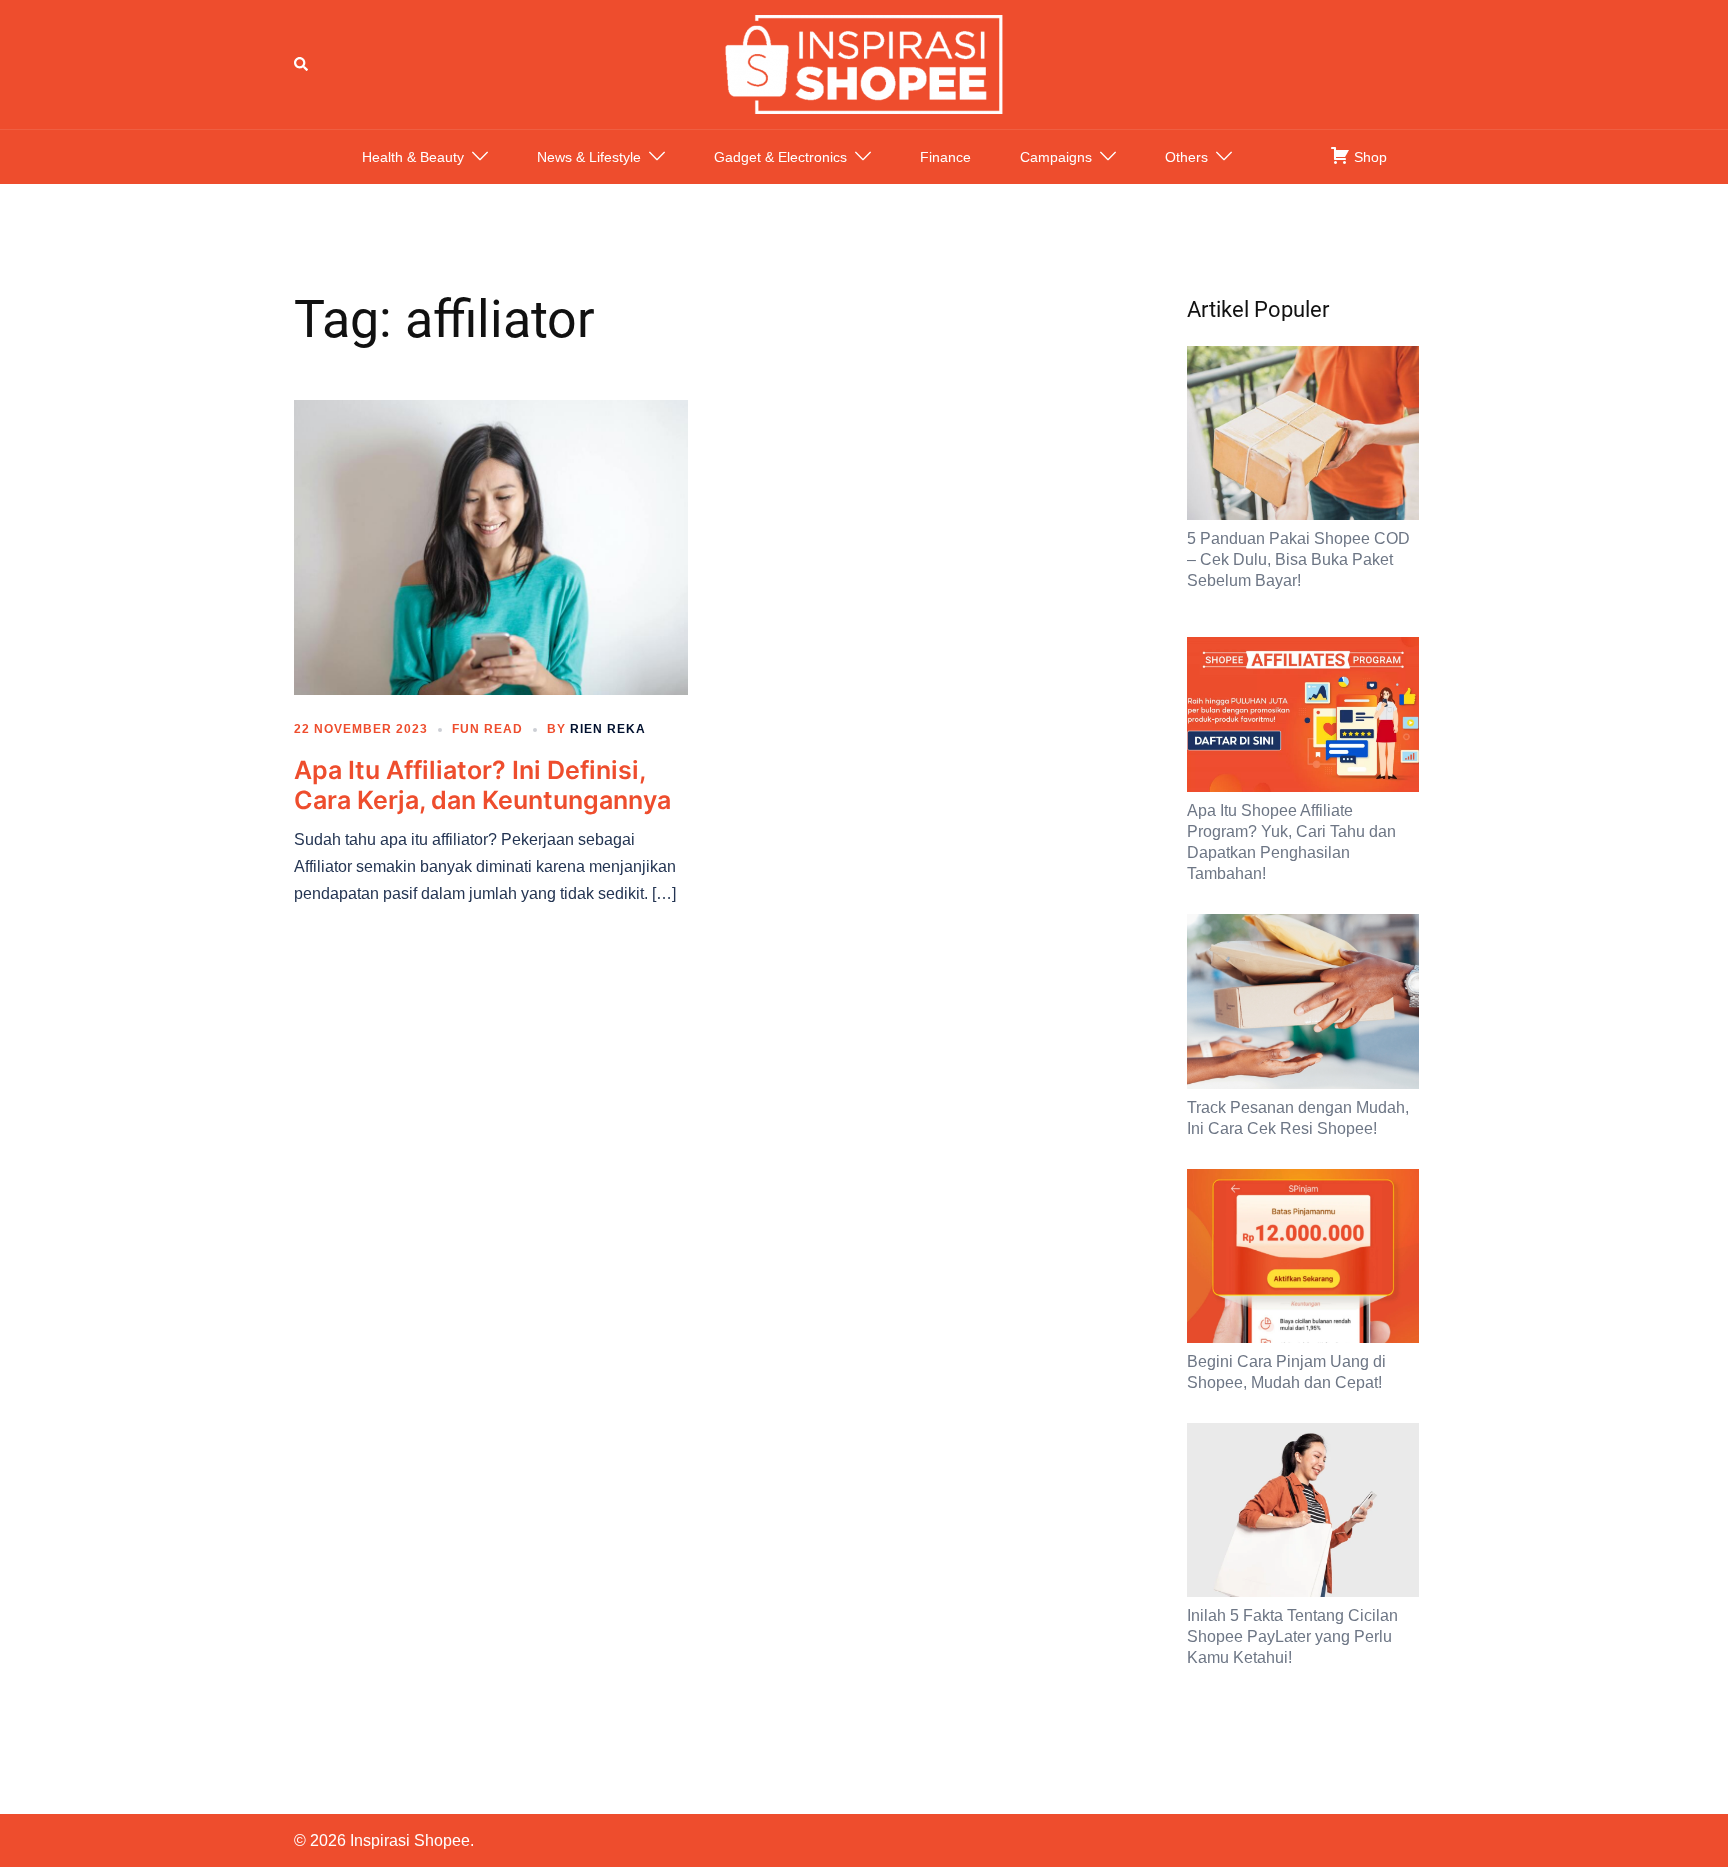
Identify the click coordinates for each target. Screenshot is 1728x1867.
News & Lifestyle (589, 157)
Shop (1368, 157)
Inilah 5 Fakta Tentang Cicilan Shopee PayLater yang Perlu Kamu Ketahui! (1292, 1636)
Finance (945, 157)
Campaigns (1056, 157)
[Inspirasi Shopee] (864, 63)
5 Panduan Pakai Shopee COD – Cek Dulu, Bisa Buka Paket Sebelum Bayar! (1298, 559)
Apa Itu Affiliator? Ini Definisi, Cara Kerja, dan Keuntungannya (482, 785)
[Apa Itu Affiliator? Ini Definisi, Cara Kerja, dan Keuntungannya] (491, 546)
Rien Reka (608, 729)
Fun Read (487, 729)
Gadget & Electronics (780, 157)
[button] (302, 64)
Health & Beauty (413, 157)
